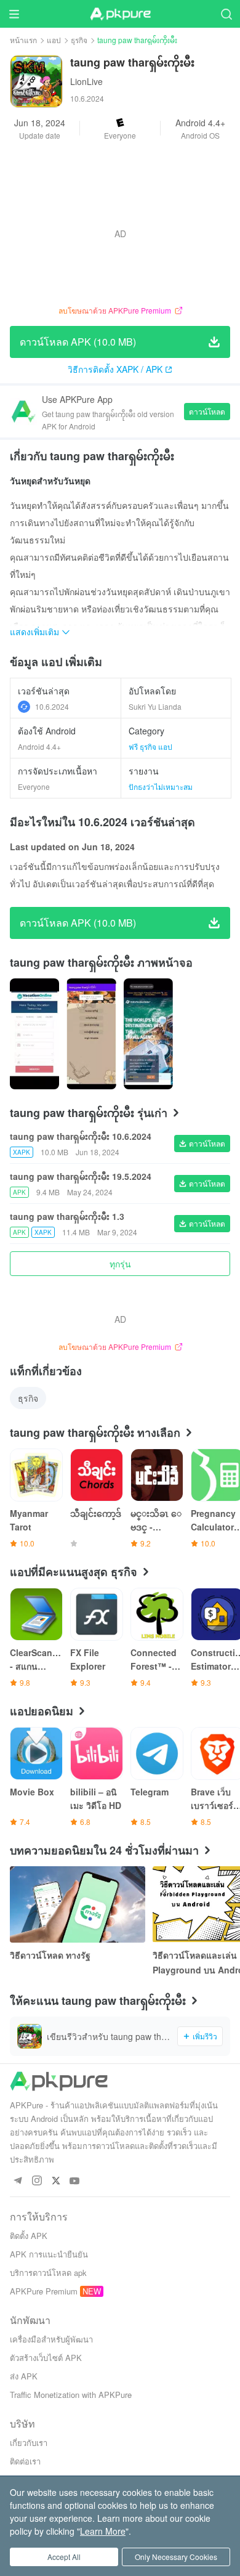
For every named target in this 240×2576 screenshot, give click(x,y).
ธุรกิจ (79, 40)
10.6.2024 (52, 706)
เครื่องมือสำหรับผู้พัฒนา (51, 2339)
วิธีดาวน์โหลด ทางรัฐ (50, 1955)
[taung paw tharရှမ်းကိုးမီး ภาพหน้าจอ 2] (148, 1034)
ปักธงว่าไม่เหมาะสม (161, 786)
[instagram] (37, 2181)
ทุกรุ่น (120, 1264)
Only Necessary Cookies (176, 2557)
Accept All (64, 2557)
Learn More (103, 2531)
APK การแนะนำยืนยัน (49, 2254)
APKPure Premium (44, 2291)
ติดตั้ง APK (29, 2236)
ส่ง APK (24, 2376)
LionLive (86, 81)
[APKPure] (120, 14)
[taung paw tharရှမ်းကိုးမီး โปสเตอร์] (34, 1034)
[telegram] (18, 2181)
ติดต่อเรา (25, 2461)
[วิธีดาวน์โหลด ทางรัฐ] (78, 1904)
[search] (226, 14)
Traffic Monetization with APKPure (71, 2395)
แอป (54, 40)
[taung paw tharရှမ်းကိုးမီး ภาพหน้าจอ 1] (91, 1034)
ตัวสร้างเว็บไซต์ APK (46, 2358)
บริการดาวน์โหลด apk (48, 2273)
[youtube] (75, 2181)
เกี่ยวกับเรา (29, 2443)
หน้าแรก (23, 40)
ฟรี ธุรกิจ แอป (150, 746)
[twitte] (56, 2181)
